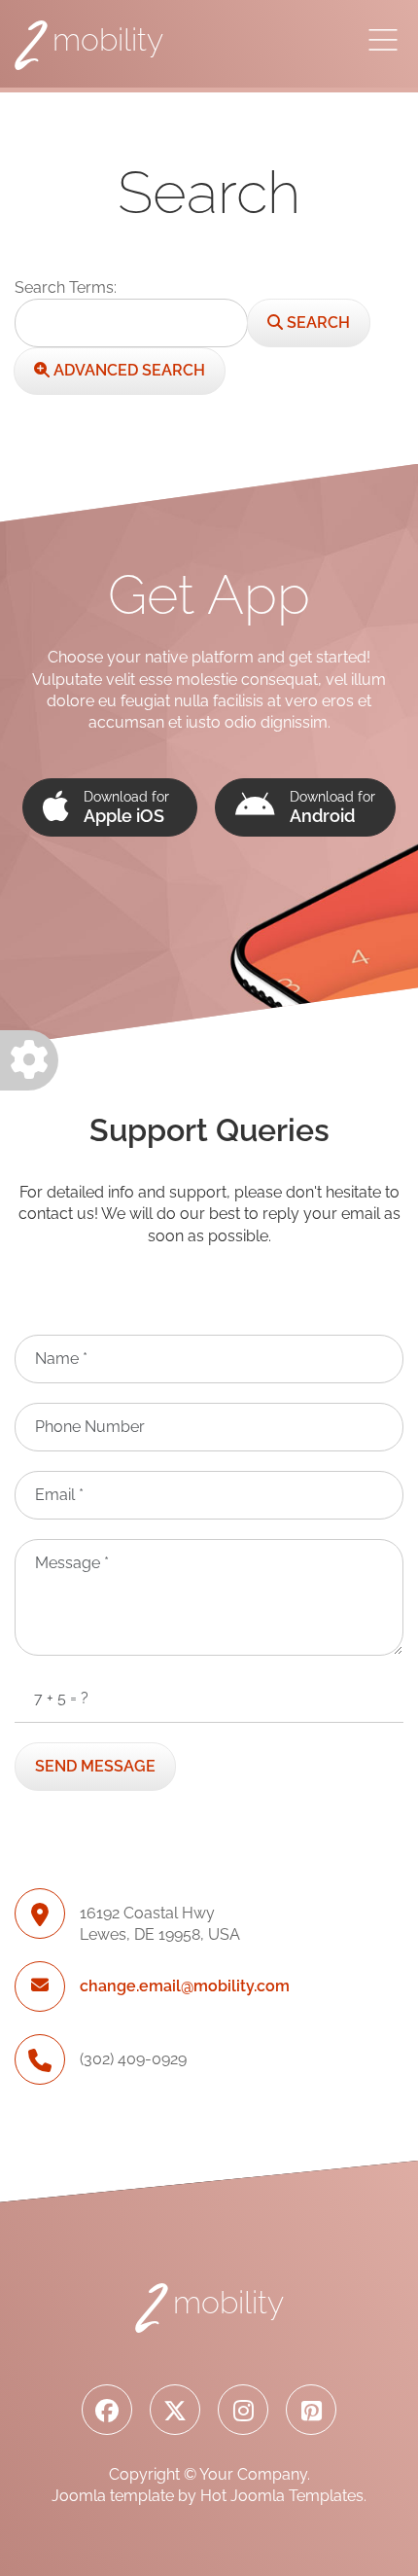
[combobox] (131, 323)
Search (316, 322)
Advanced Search (127, 370)
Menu (383, 40)
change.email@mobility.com (185, 1986)
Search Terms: (66, 287)
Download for (126, 807)
